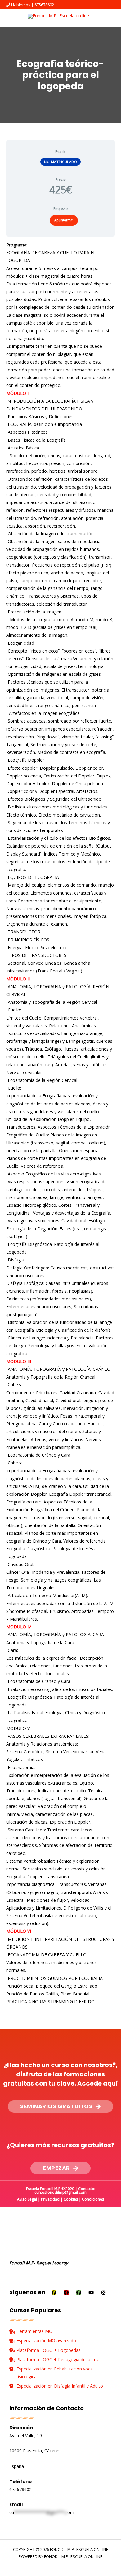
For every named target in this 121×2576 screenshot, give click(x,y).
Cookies (71, 2199)
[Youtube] (91, 2293)
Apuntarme (64, 220)
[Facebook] (54, 2293)
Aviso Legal (27, 2199)
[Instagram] (103, 2293)
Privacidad (50, 2199)
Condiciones (93, 2199)
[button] (60, 2107)
